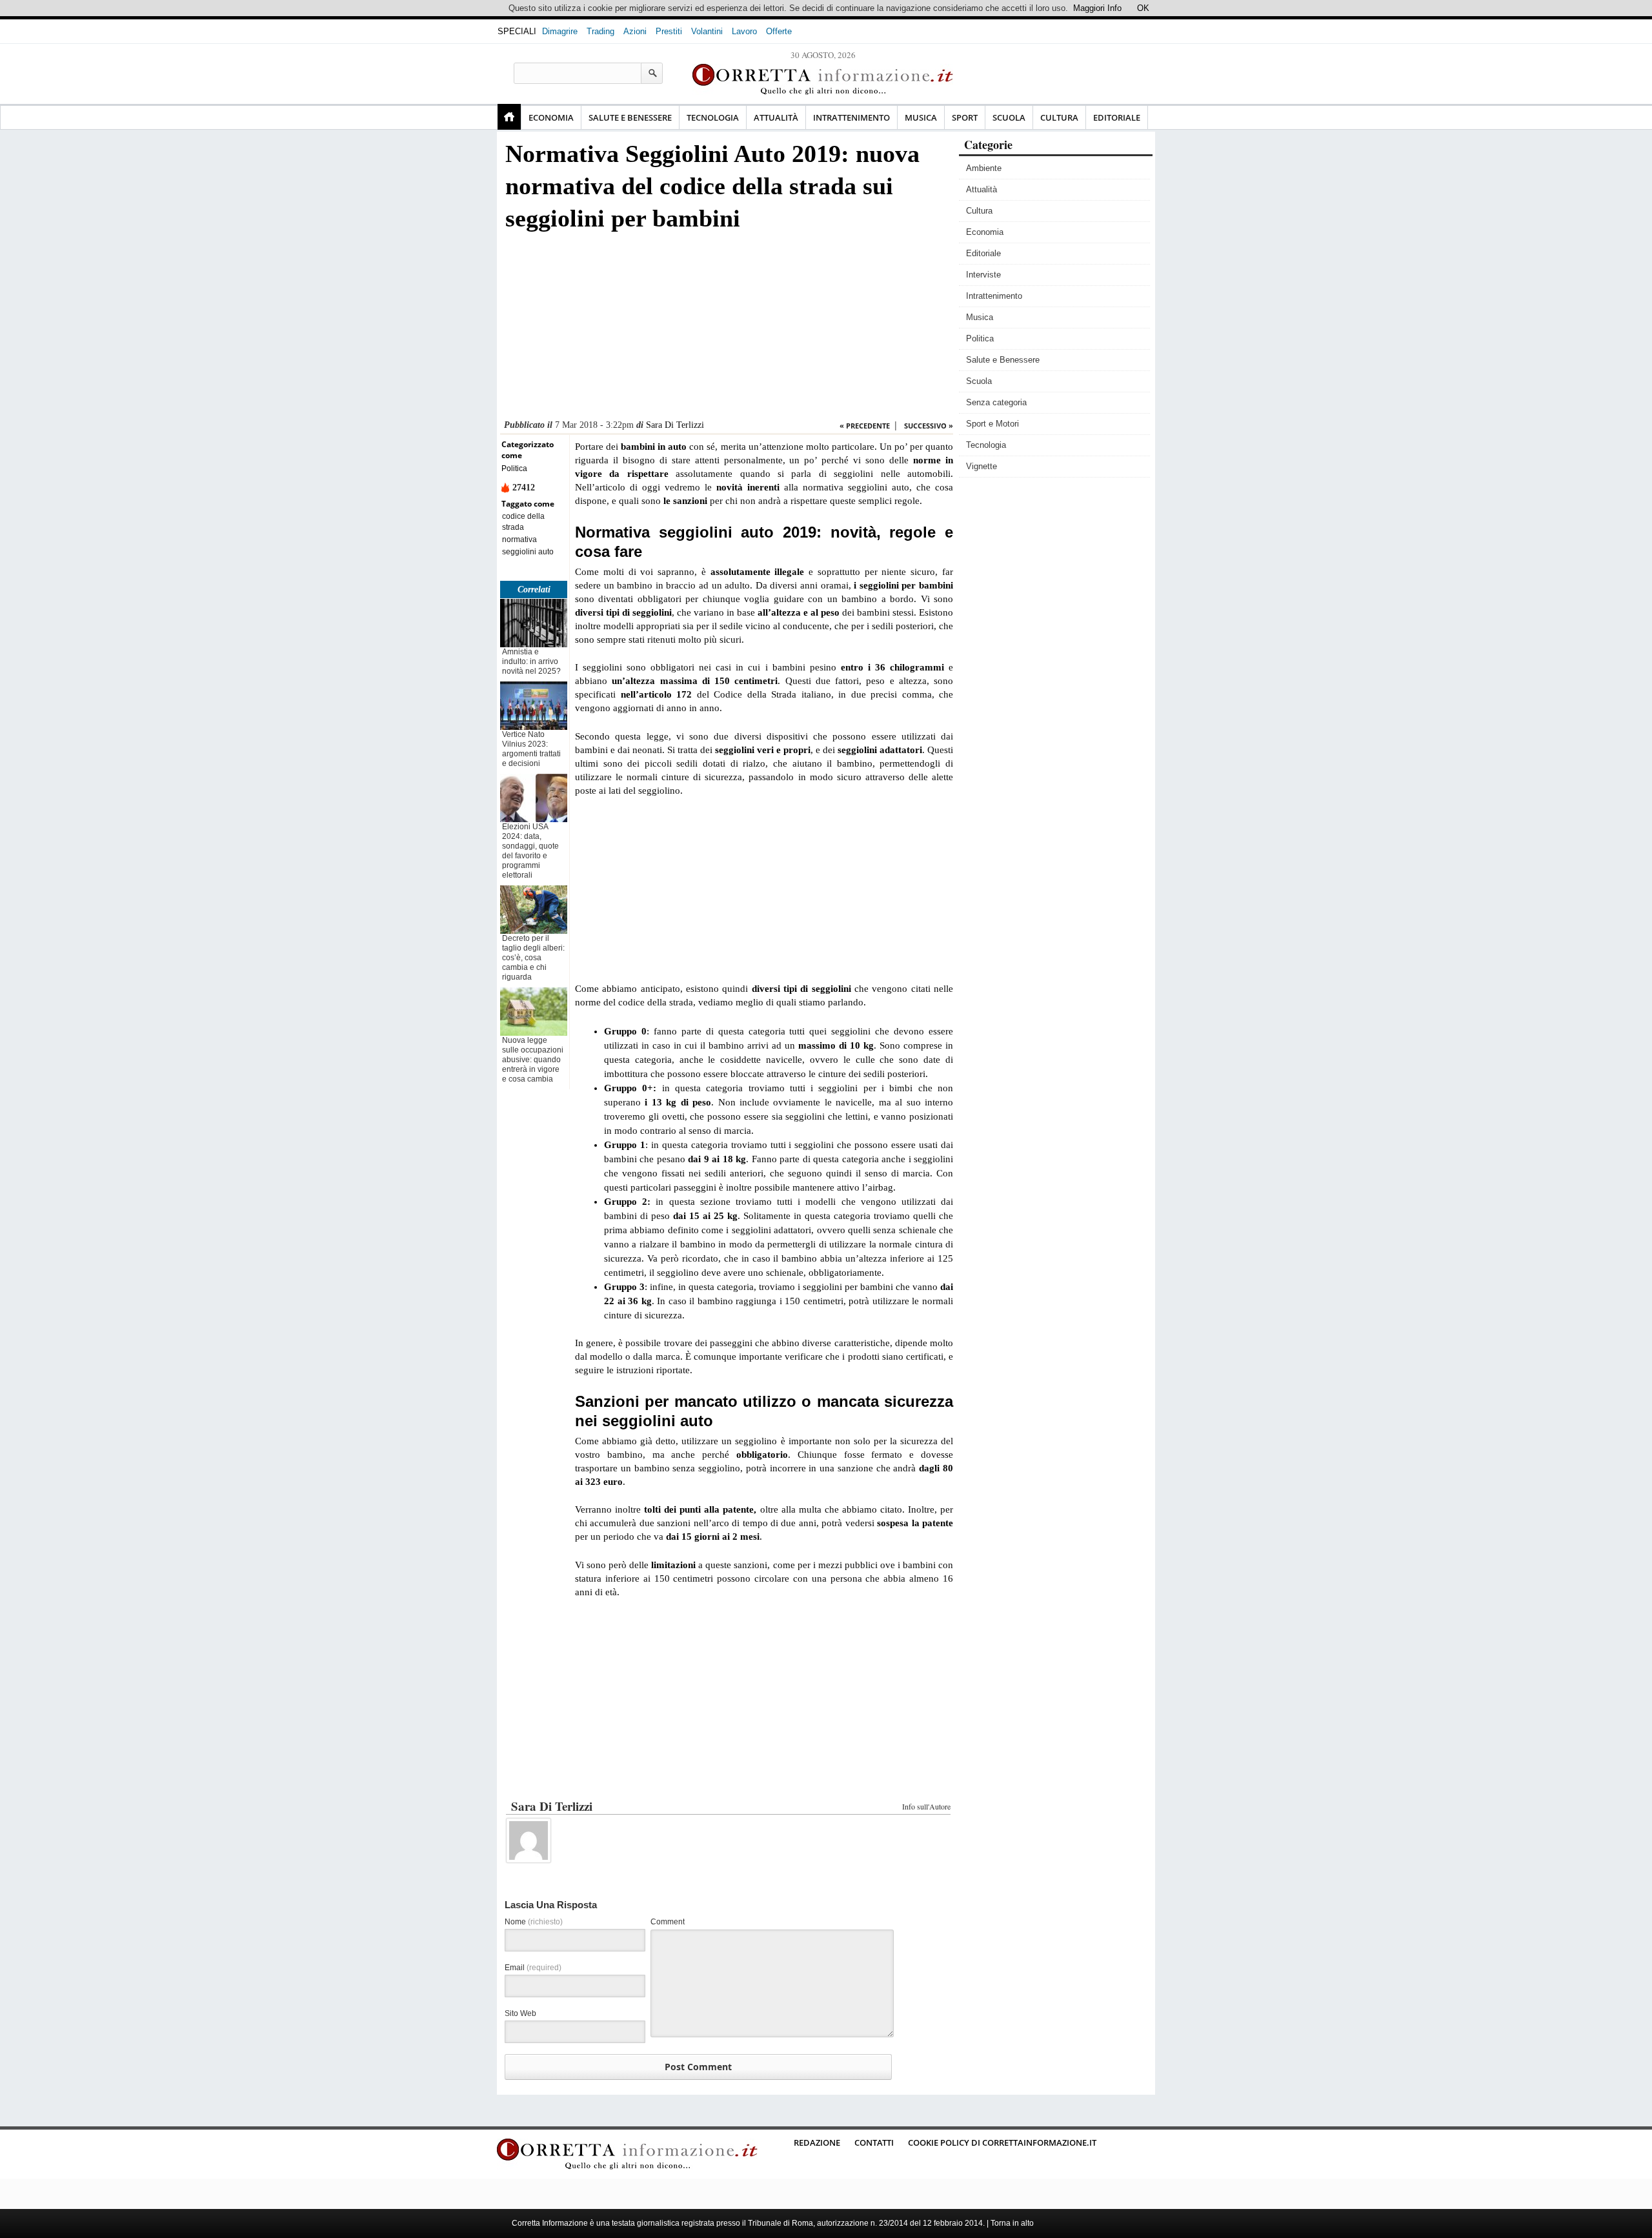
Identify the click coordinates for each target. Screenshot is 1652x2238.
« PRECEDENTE (865, 426)
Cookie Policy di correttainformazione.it (1002, 2142)
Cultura (1059, 117)
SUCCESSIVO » (929, 426)
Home (509, 117)
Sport (965, 117)
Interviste (983, 275)
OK (1143, 8)
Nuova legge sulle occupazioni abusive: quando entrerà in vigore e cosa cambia (533, 1060)
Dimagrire (560, 31)
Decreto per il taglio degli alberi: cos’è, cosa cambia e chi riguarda (533, 958)
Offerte (779, 31)
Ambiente (984, 168)
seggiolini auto (528, 552)
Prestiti (669, 31)
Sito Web (520, 2013)
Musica (921, 117)
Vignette (982, 466)
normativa (519, 539)
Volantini (707, 31)
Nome (534, 1922)
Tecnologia (713, 117)
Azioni (635, 31)
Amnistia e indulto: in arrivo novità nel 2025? (531, 661)
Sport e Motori (992, 424)
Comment (668, 1922)
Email (533, 1968)
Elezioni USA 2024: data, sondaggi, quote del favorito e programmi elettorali (530, 851)
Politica (514, 469)
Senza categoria (996, 402)
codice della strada (523, 522)
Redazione (817, 2142)
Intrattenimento (851, 117)
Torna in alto (1012, 2223)
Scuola (1009, 117)
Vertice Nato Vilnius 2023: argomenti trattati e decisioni (531, 749)
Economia (551, 117)
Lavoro (744, 31)
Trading (600, 31)
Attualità (776, 117)
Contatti (874, 2142)
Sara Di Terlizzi (675, 425)
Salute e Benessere (630, 117)
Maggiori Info (1097, 8)
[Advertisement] (727, 329)
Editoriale (1117, 117)
